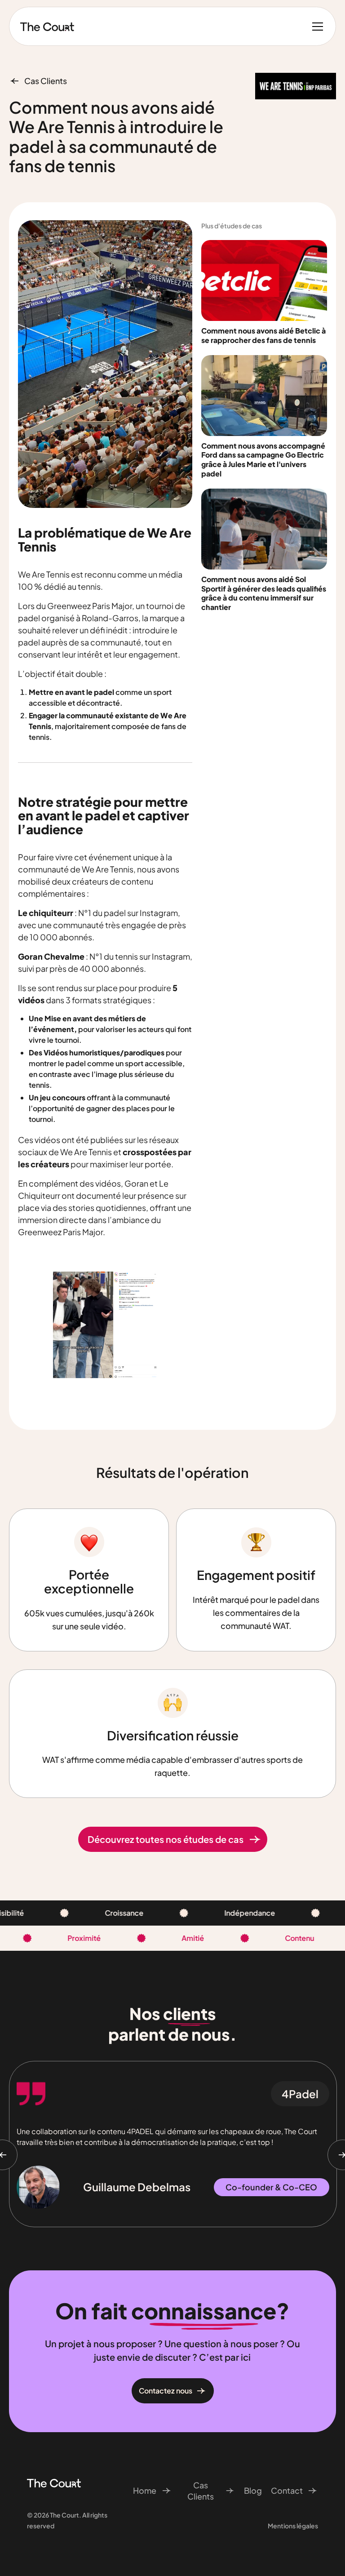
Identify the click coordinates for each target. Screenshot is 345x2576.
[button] (316, 27)
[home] (47, 27)
